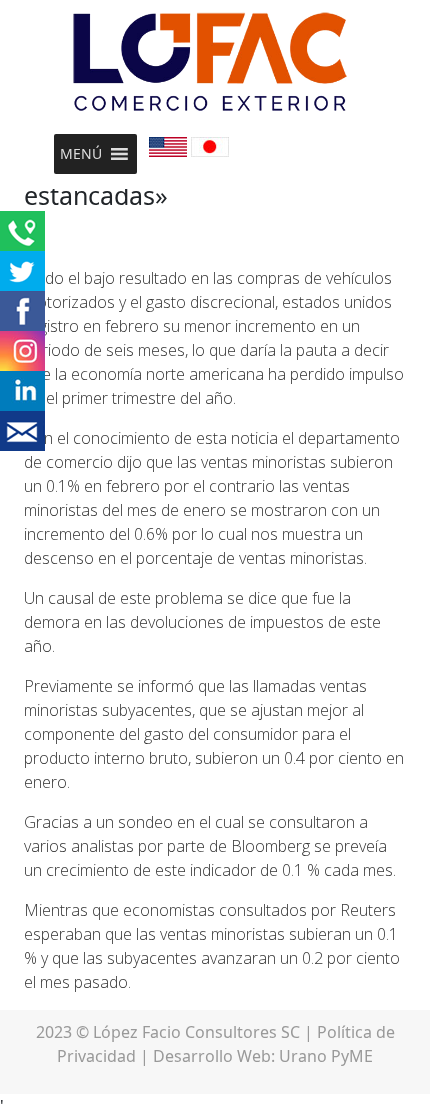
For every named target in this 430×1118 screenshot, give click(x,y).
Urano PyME (326, 1056)
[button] (81, 154)
